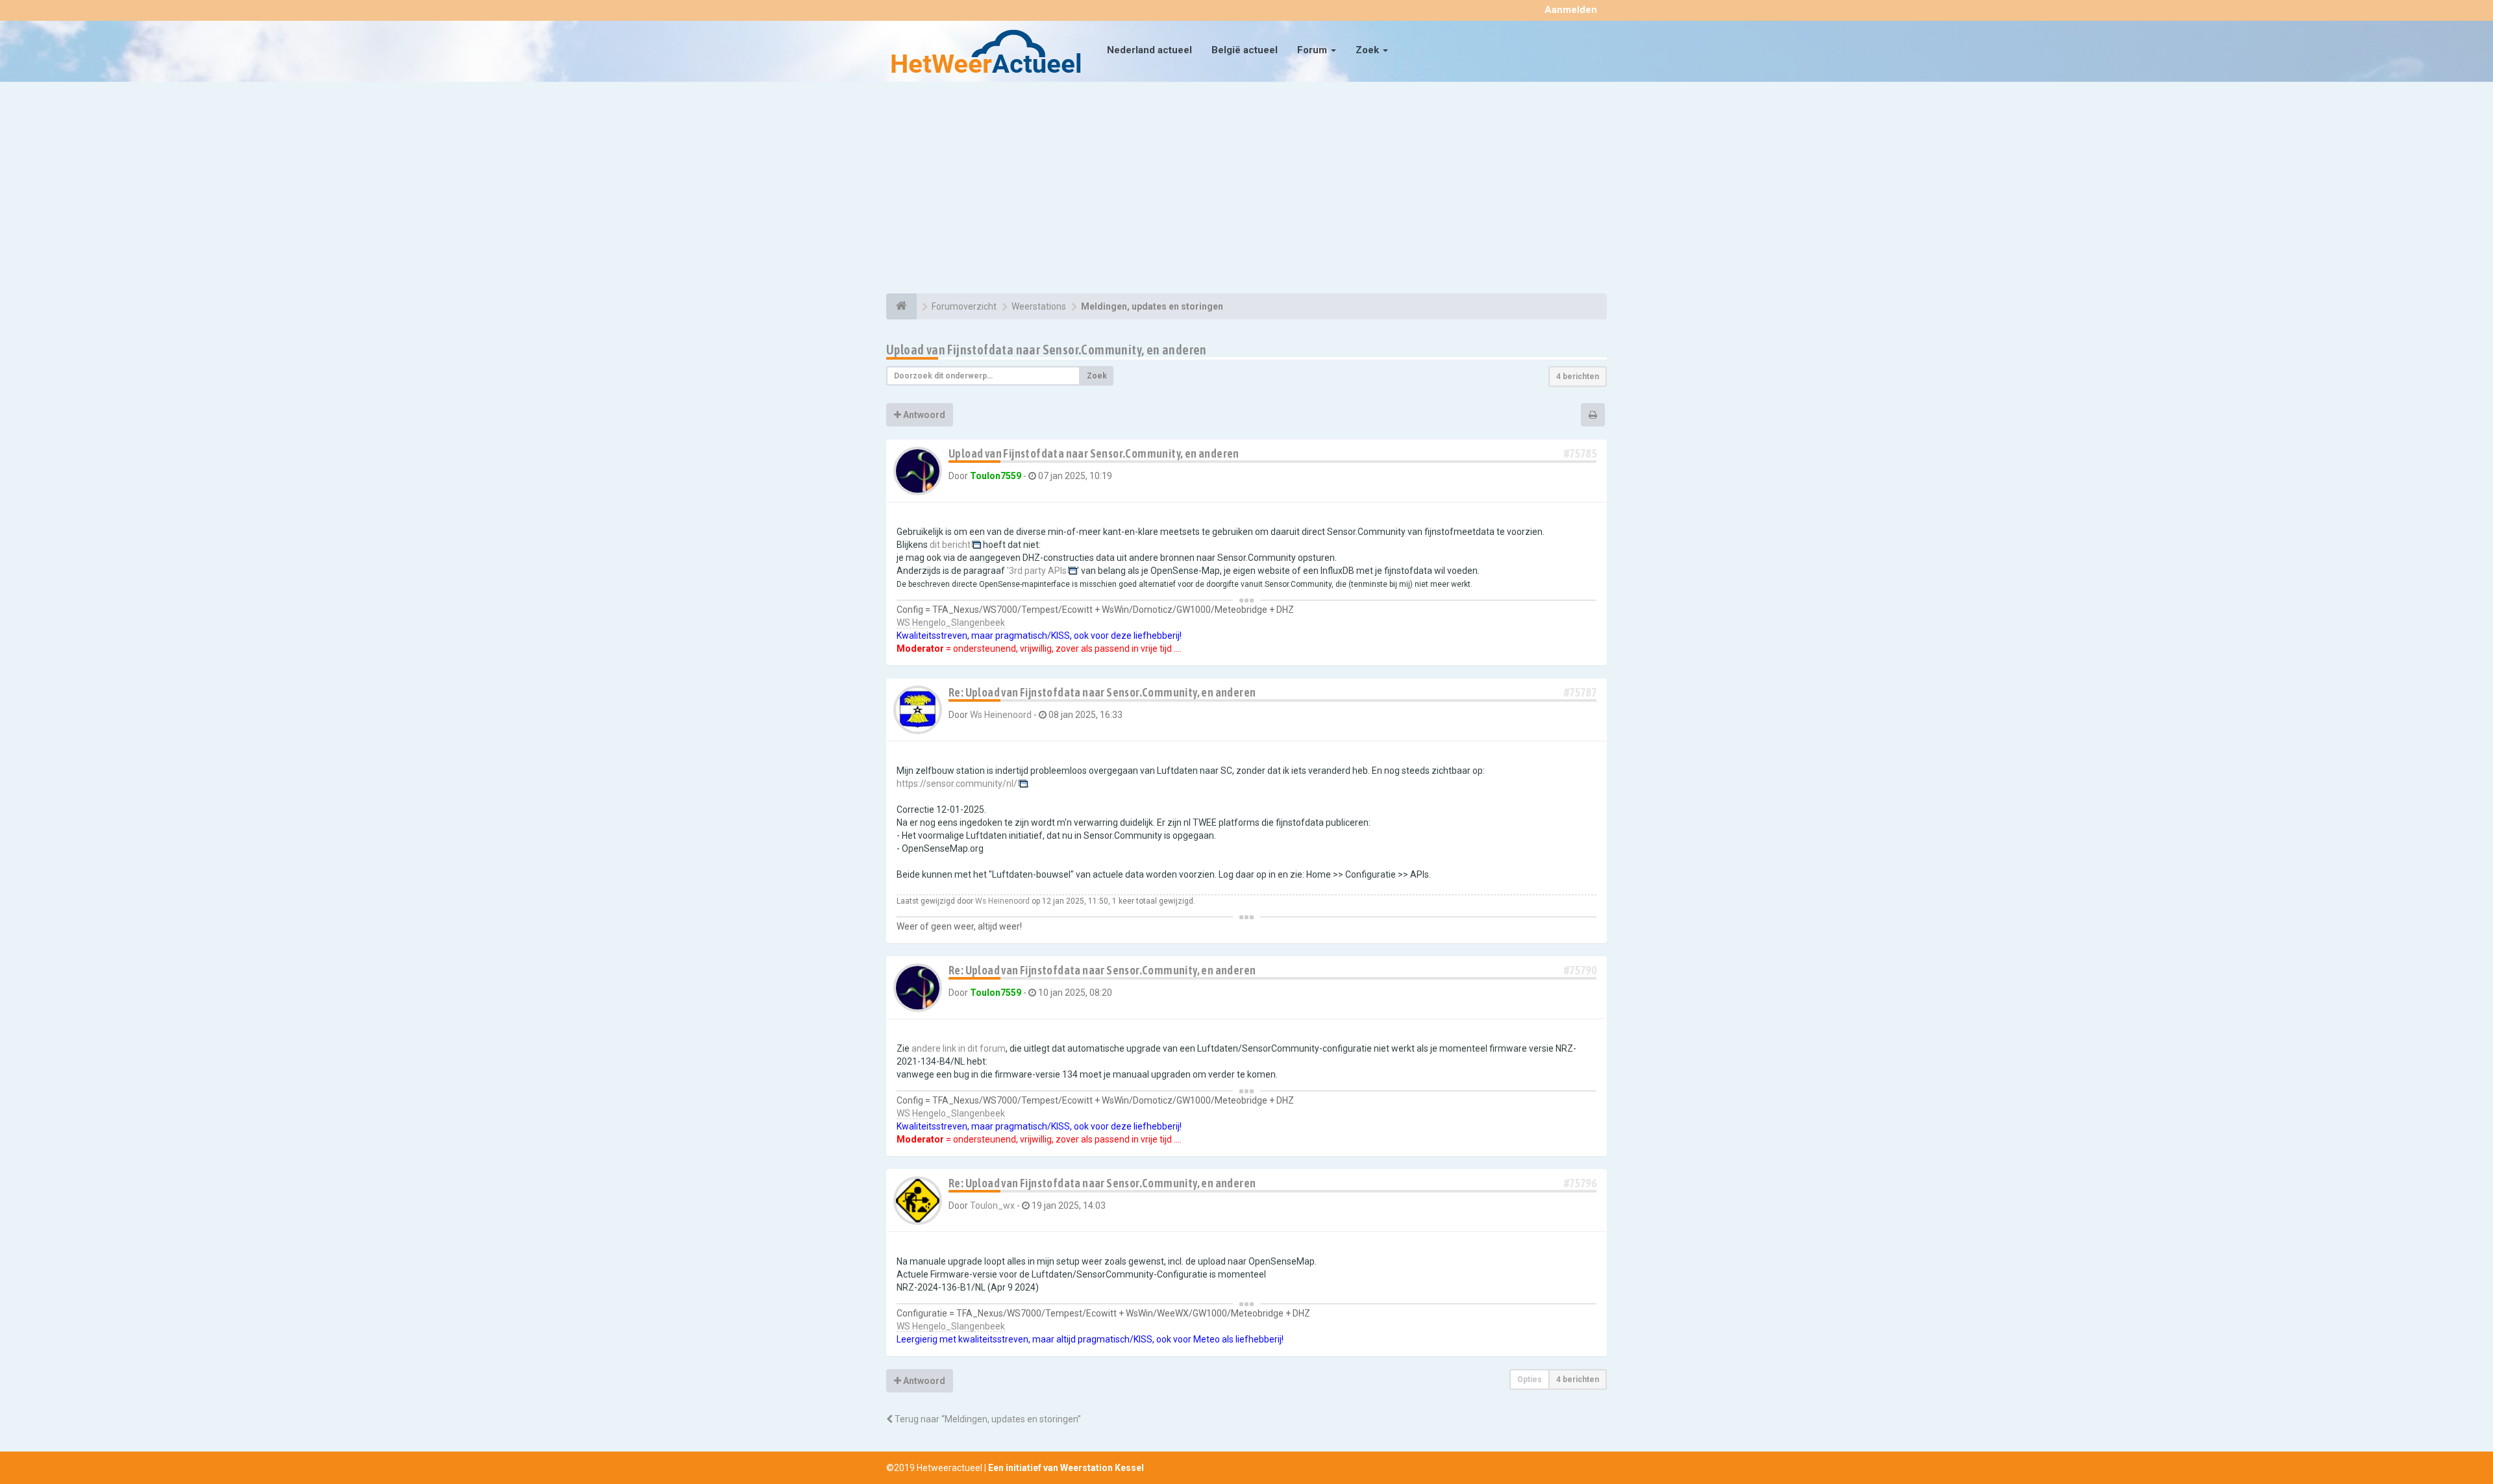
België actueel (1245, 50)
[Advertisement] (1246, 190)
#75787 (1580, 692)
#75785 (1580, 453)
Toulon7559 (996, 476)
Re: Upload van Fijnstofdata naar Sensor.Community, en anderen (1102, 692)
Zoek (1369, 50)
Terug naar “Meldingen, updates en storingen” (987, 1419)
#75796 (1580, 1183)
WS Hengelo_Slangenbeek (951, 623)
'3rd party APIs (1037, 571)
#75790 (1580, 970)
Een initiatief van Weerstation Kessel (1066, 1468)
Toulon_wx (992, 1206)
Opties (1530, 1379)
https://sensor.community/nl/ (957, 784)
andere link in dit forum (959, 1048)
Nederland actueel (1149, 50)
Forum (1313, 50)
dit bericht (950, 545)
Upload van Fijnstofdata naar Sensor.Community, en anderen (1047, 350)
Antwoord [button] (923, 415)
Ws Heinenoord (1001, 715)
